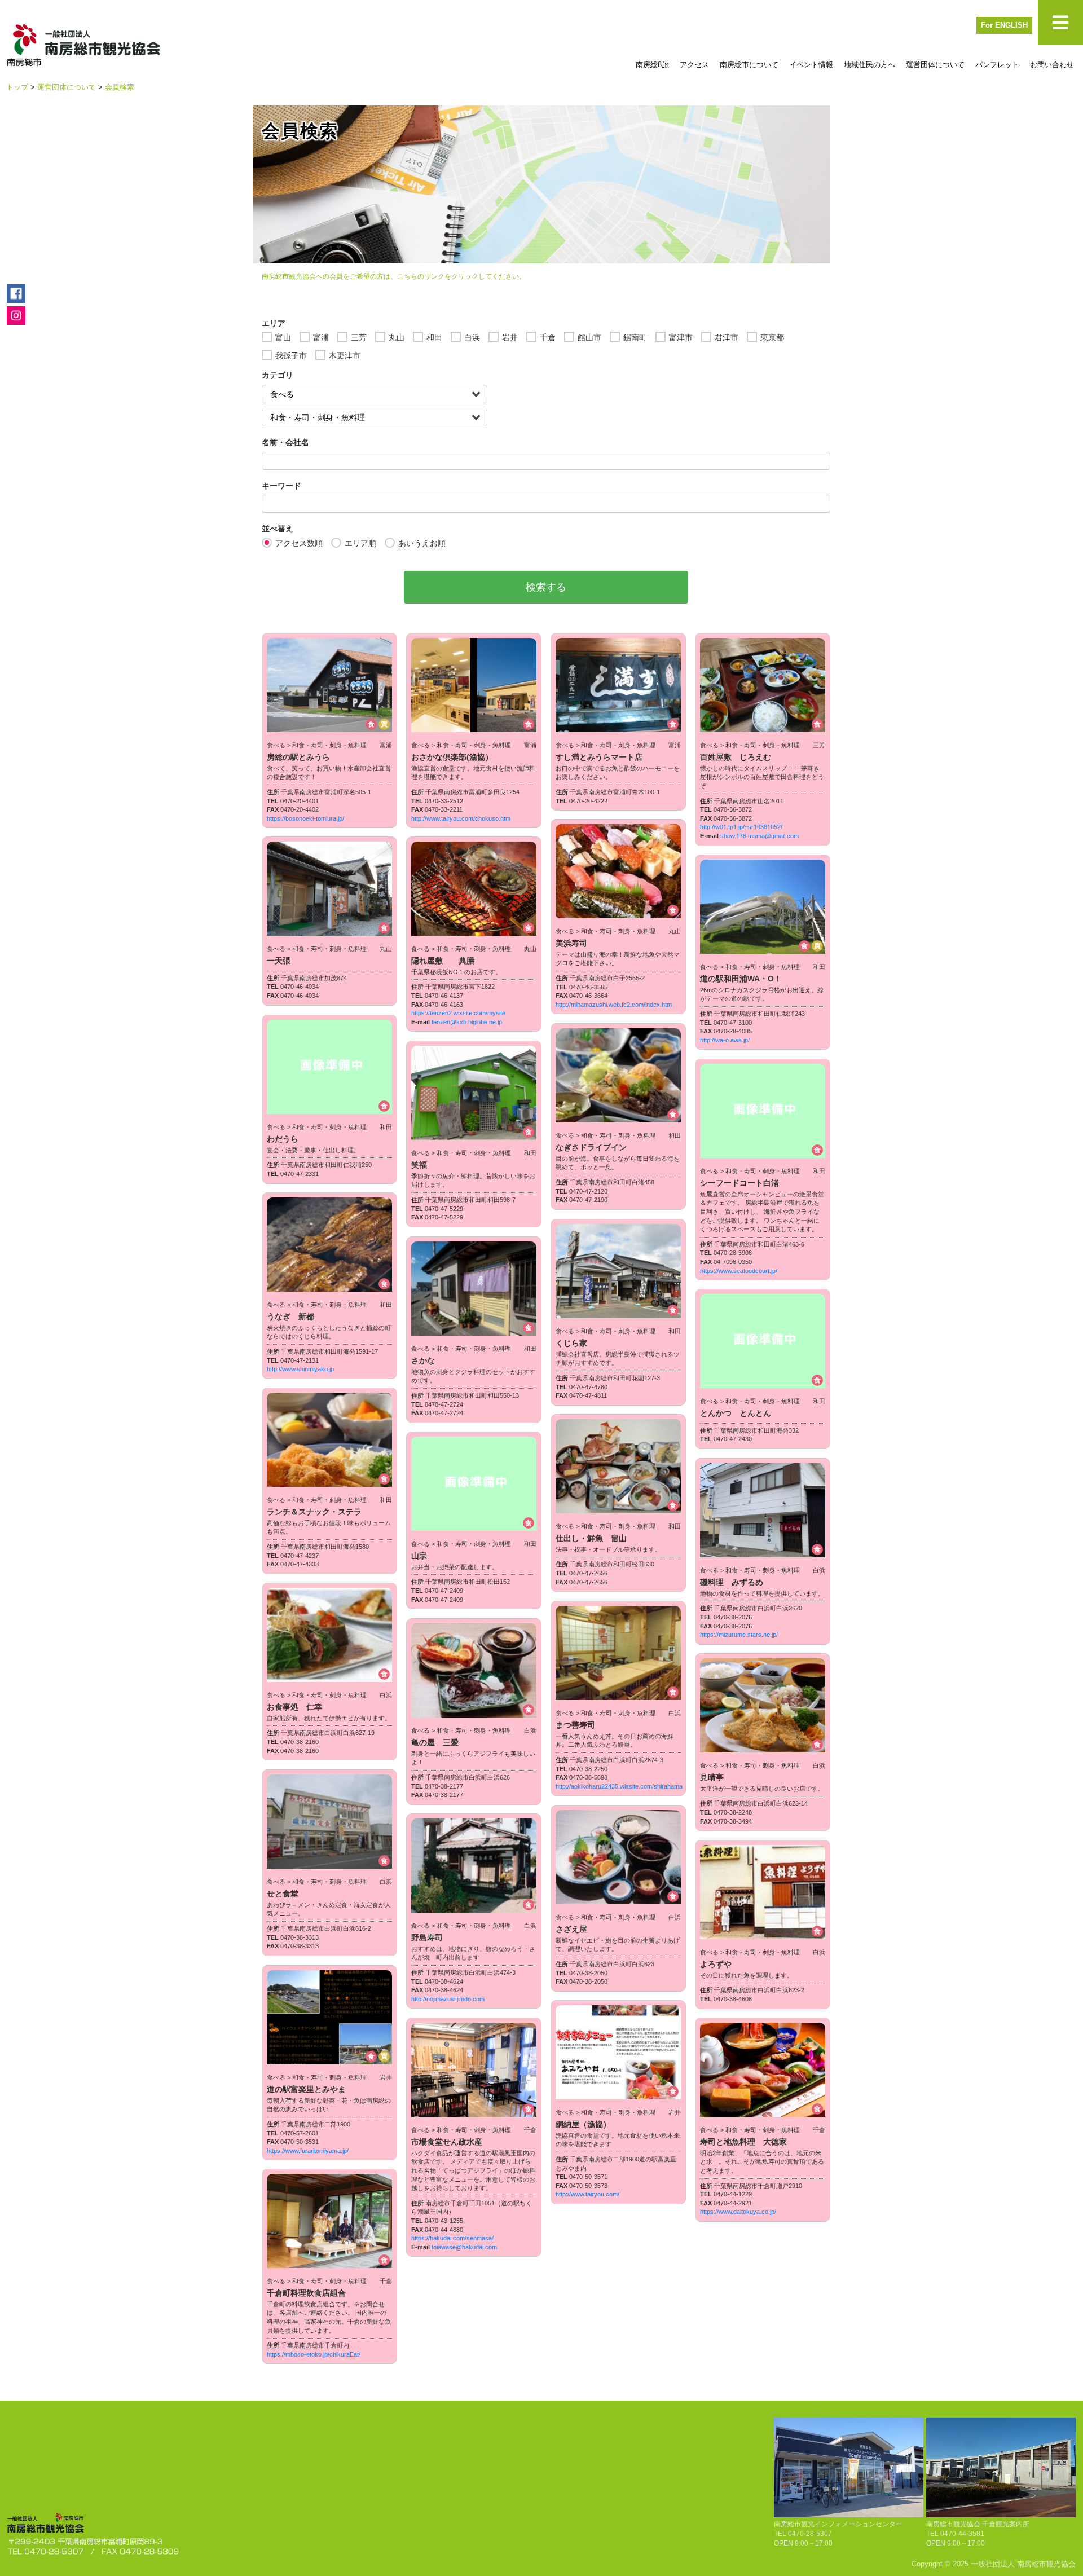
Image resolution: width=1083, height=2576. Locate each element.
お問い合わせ (1052, 65)
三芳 (359, 337)
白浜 (472, 337)
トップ (17, 87)
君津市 (727, 337)
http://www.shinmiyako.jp (300, 1369)
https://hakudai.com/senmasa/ (452, 2238)
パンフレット (997, 65)
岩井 (510, 337)
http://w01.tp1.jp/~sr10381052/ (741, 827)
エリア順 (360, 543)
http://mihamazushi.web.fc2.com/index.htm (614, 1005)
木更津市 (345, 355)
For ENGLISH (1004, 25)
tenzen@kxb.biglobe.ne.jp (467, 1022)
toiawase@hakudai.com (464, 2247)
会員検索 (120, 87)
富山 (283, 337)
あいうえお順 (422, 543)
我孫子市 (291, 355)
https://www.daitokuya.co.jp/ (738, 2212)
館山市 (589, 337)
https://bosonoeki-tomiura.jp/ (305, 818)
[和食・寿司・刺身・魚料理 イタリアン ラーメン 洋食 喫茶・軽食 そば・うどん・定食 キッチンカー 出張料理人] (375, 417)
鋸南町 (635, 337)
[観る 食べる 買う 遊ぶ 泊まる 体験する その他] (375, 394)
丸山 (397, 337)
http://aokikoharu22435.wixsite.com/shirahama (619, 1786)
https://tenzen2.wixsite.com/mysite (458, 1013)
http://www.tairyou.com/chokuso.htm (461, 818)
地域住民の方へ (870, 65)
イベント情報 (811, 65)
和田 (434, 337)
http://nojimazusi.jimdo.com (448, 1999)
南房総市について (749, 65)
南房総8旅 (652, 65)
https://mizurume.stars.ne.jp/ (739, 1635)
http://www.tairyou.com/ (587, 2194)
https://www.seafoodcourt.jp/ (739, 1271)
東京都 (772, 337)
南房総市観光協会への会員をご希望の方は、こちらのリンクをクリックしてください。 (394, 276)
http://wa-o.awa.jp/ (725, 1040)
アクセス (694, 65)
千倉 (548, 337)
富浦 (321, 337)
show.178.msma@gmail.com (760, 836)
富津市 (681, 337)
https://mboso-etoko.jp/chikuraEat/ (314, 2354)
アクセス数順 (299, 543)
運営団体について (935, 65)
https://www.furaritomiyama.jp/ (308, 2151)
